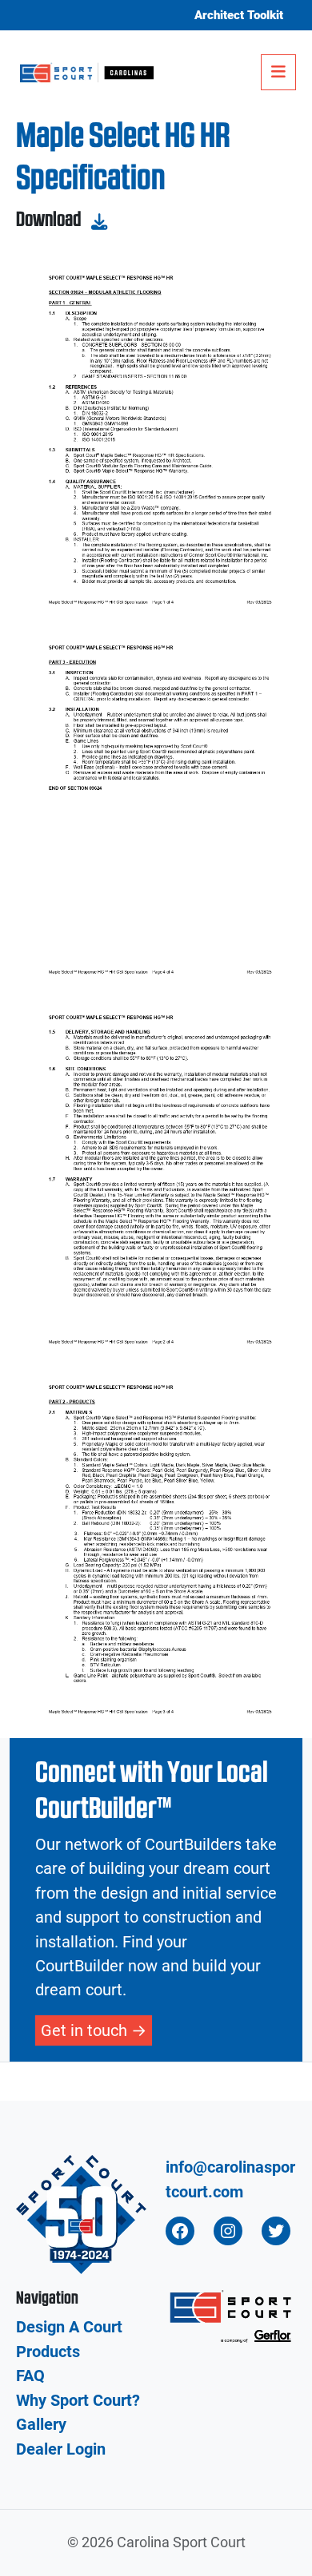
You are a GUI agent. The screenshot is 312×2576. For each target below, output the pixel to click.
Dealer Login (61, 2449)
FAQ (30, 2376)
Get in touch (84, 2030)
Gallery (41, 2424)
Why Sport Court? (78, 2400)
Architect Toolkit (239, 15)
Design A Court (69, 2327)
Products (48, 2352)
